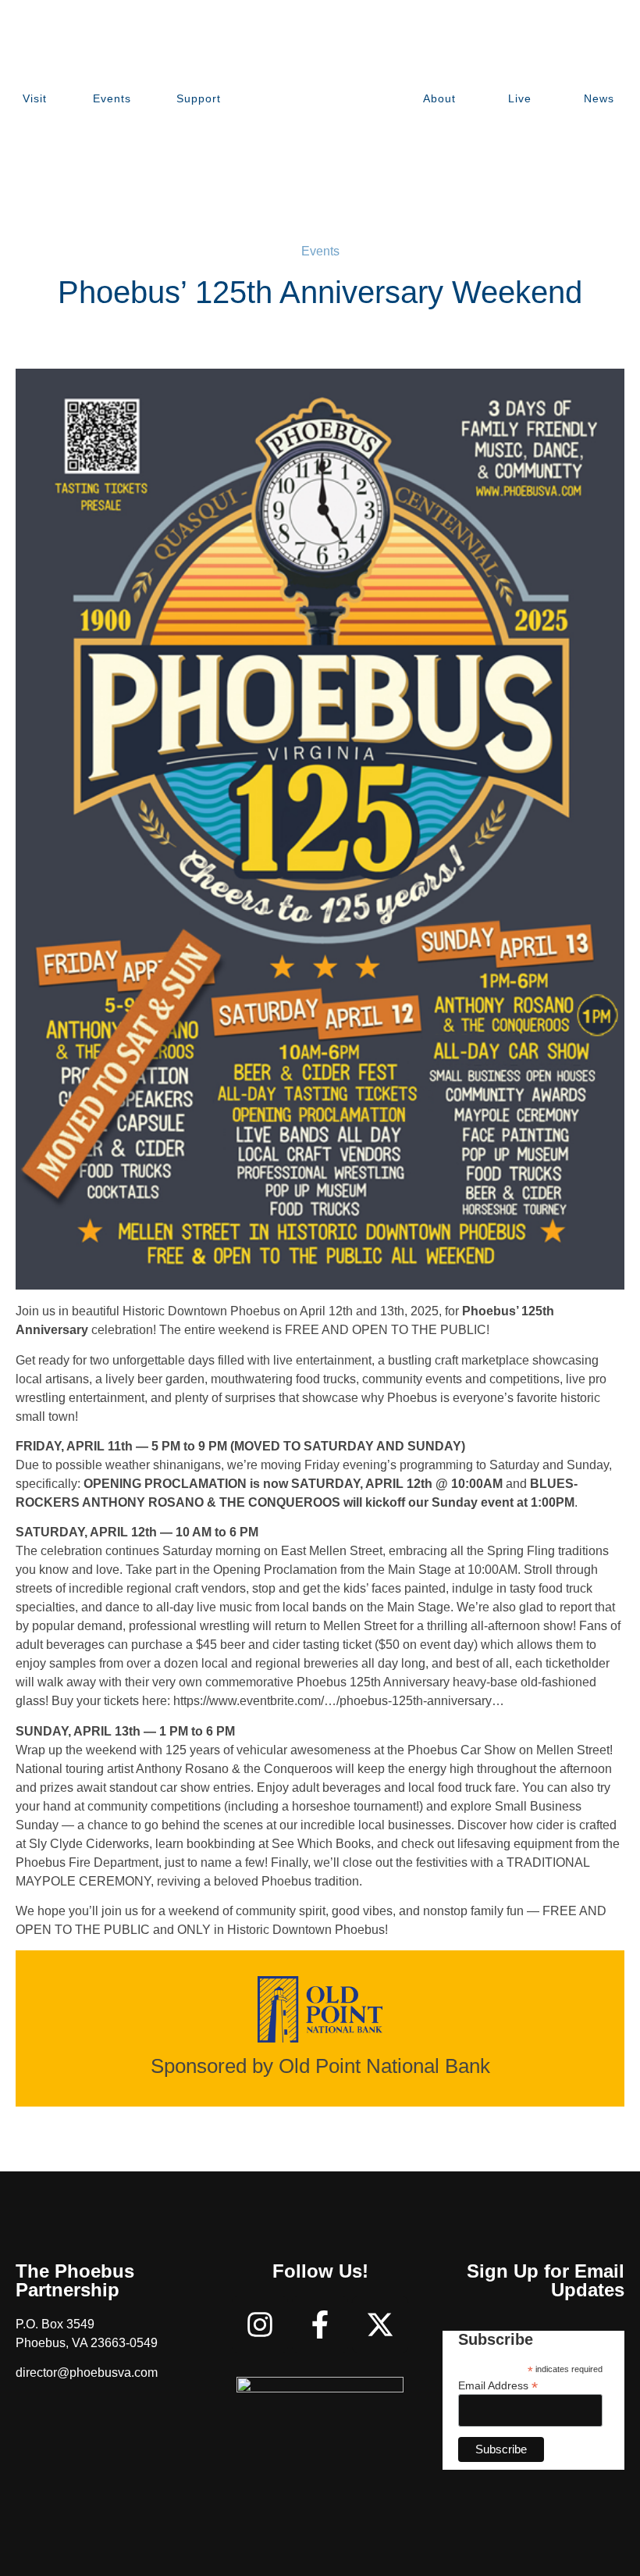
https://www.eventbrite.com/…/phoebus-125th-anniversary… (339, 1701)
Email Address (498, 2385)
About (439, 98)
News (599, 98)
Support (199, 98)
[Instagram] (260, 2324)
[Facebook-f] (320, 2324)
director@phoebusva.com (87, 2373)
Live (520, 98)
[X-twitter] (380, 2324)
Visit (35, 98)
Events (112, 98)
